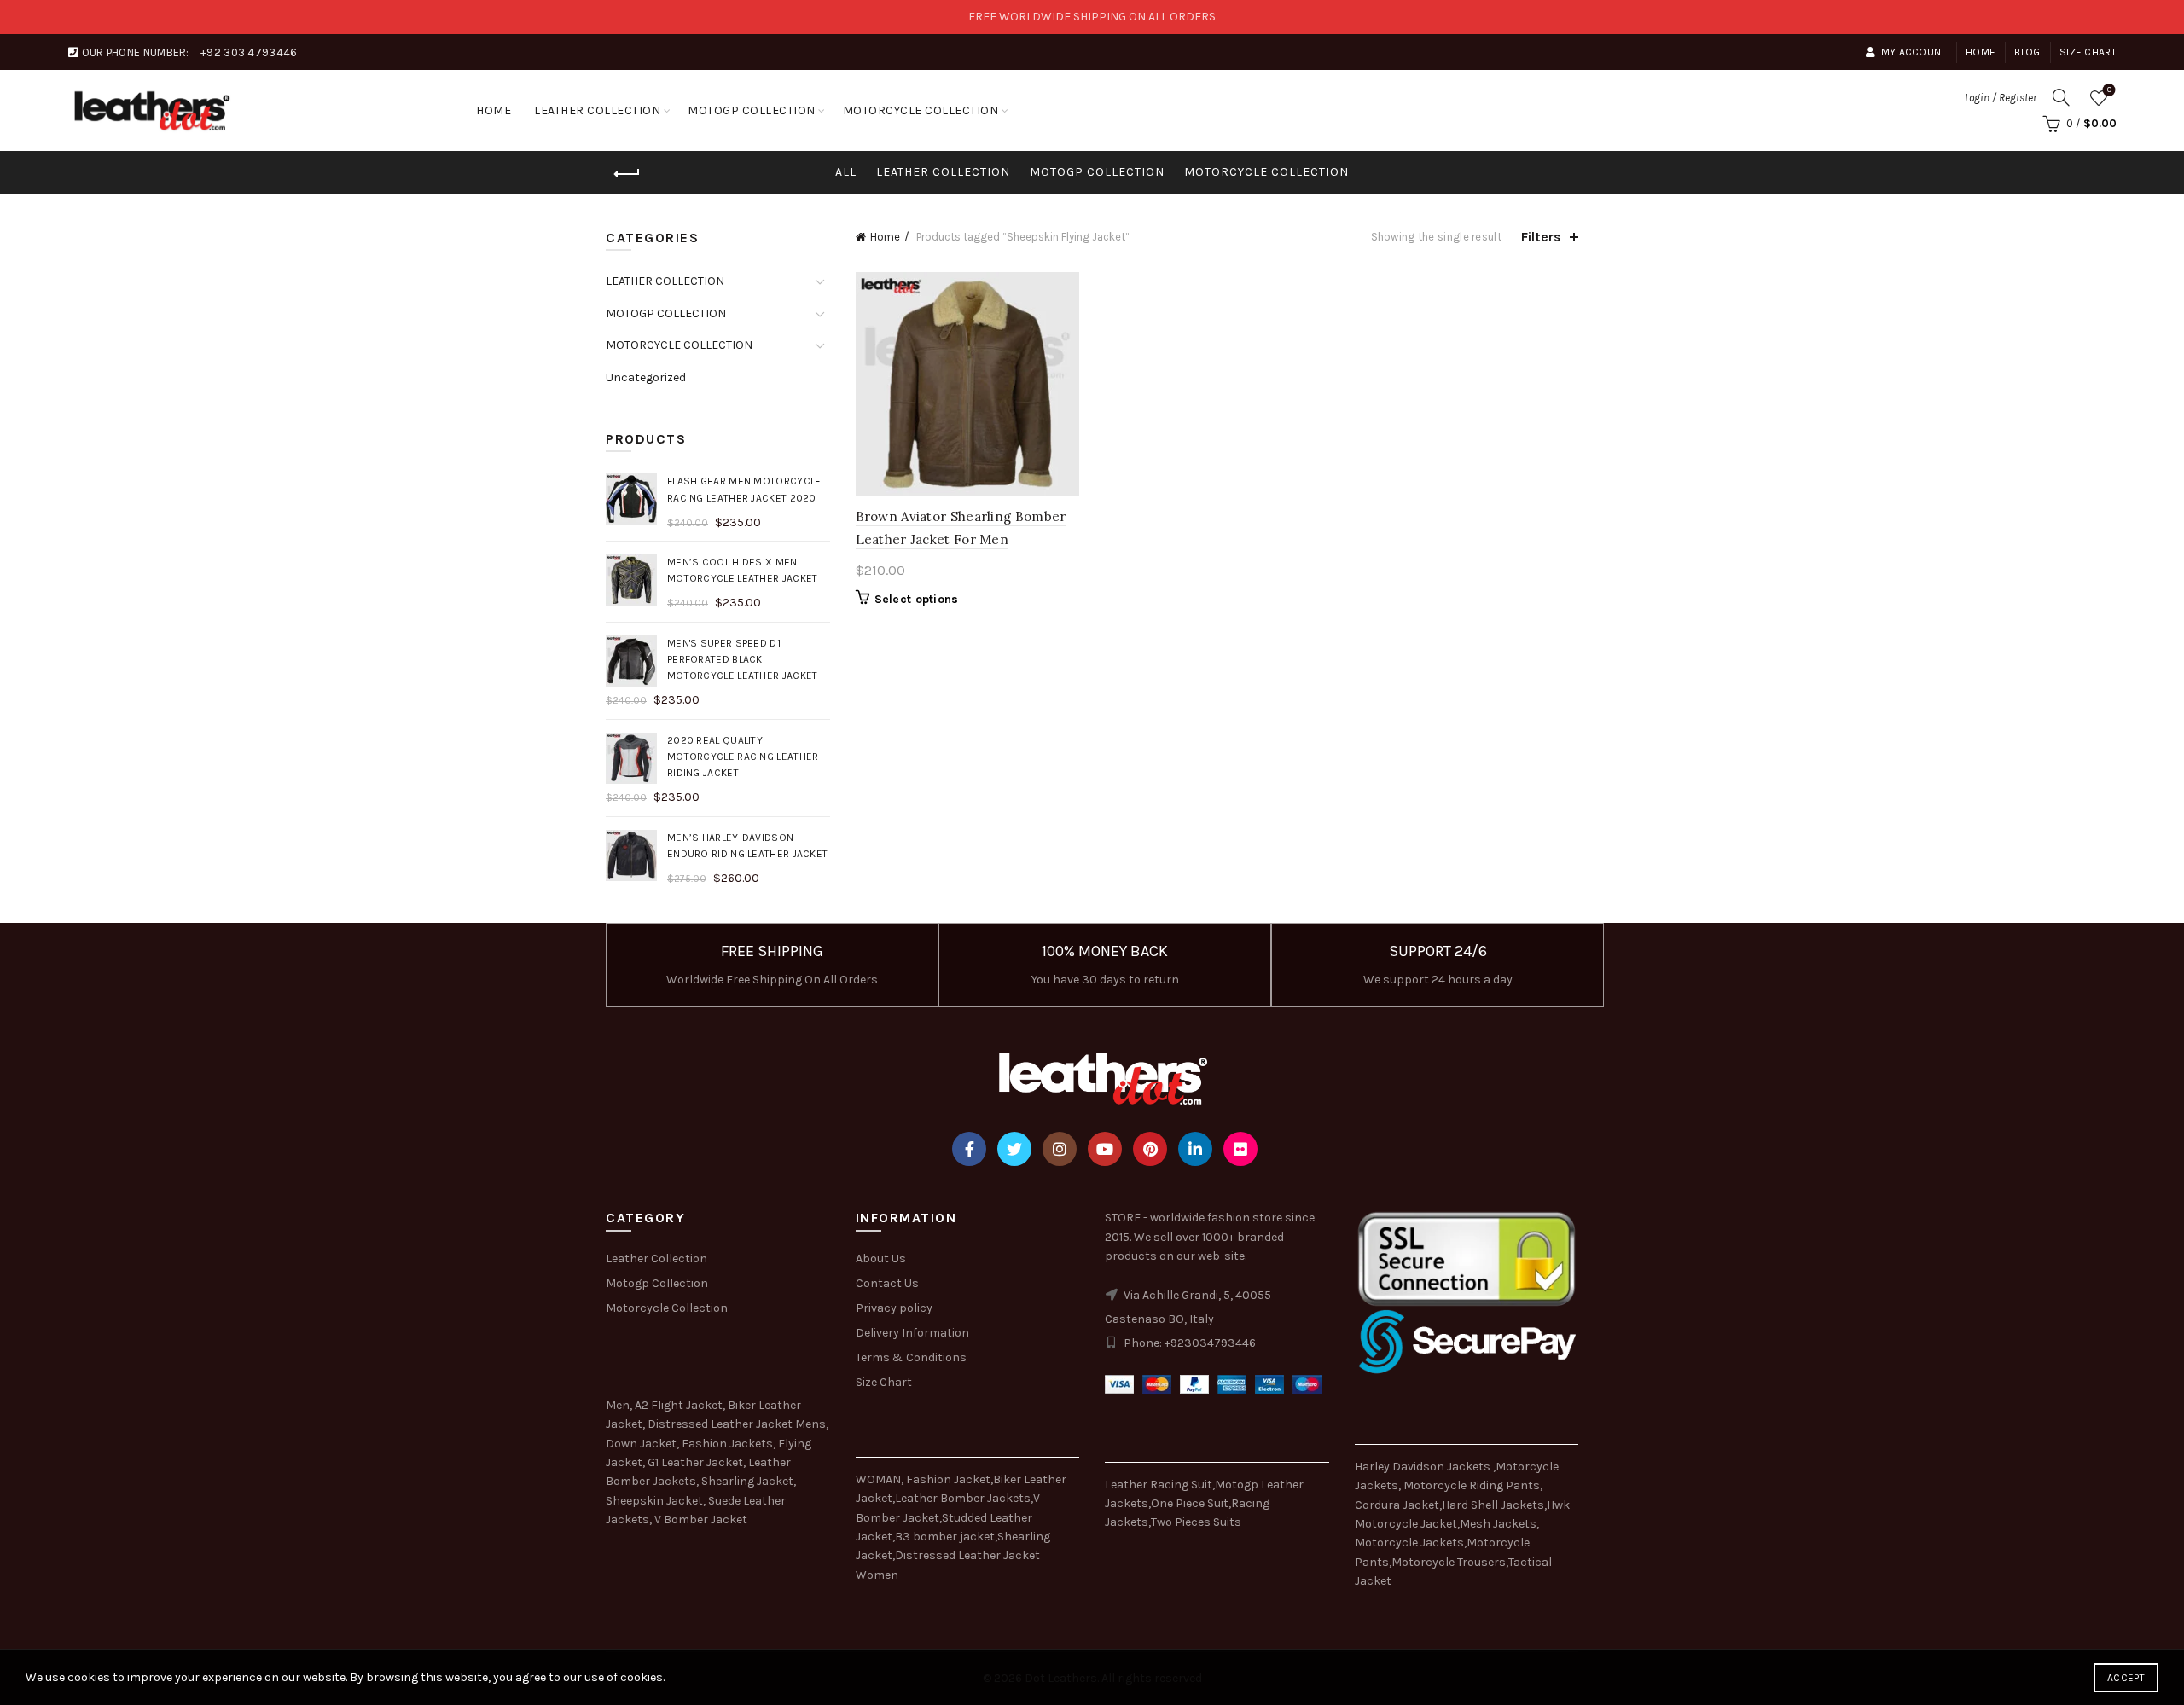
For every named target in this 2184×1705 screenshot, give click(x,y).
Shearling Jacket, (749, 1481)
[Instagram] (1060, 1149)
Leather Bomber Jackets (963, 1498)
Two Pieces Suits (1196, 1522)
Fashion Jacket (948, 1479)
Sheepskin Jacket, (656, 1501)
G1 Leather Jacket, (697, 1462)
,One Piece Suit (1188, 1503)
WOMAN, (880, 1479)
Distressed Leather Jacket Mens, (738, 1424)
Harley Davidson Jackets (1424, 1467)
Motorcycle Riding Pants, (1473, 1485)
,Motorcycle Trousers (1447, 1562)
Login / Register (2001, 98)
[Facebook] (969, 1149)
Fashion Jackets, (729, 1444)
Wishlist (2109, 90)
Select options (917, 599)
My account (1914, 52)
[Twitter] (1014, 1149)
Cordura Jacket (1397, 1505)
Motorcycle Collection (667, 1308)
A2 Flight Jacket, (680, 1405)
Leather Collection (656, 1258)
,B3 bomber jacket (944, 1537)
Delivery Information (912, 1333)
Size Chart (2088, 52)
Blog (2027, 52)
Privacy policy (894, 1308)
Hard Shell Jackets (1493, 1505)
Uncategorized (646, 377)
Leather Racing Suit (1159, 1485)
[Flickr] (1240, 1149)
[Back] (627, 174)
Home (1981, 52)
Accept (2126, 1678)
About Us (881, 1258)
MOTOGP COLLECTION (752, 110)
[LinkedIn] (1195, 1149)
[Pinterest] (1150, 1149)
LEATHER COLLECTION (597, 110)
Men (618, 1405)
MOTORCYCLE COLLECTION (921, 110)
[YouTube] (1105, 1149)
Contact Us (887, 1283)
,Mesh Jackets (1497, 1524)
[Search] (2061, 97)
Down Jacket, (642, 1444)
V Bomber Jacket (701, 1519)
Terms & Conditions (911, 1357)
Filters (1541, 237)
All (846, 172)
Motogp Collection (657, 1283)
